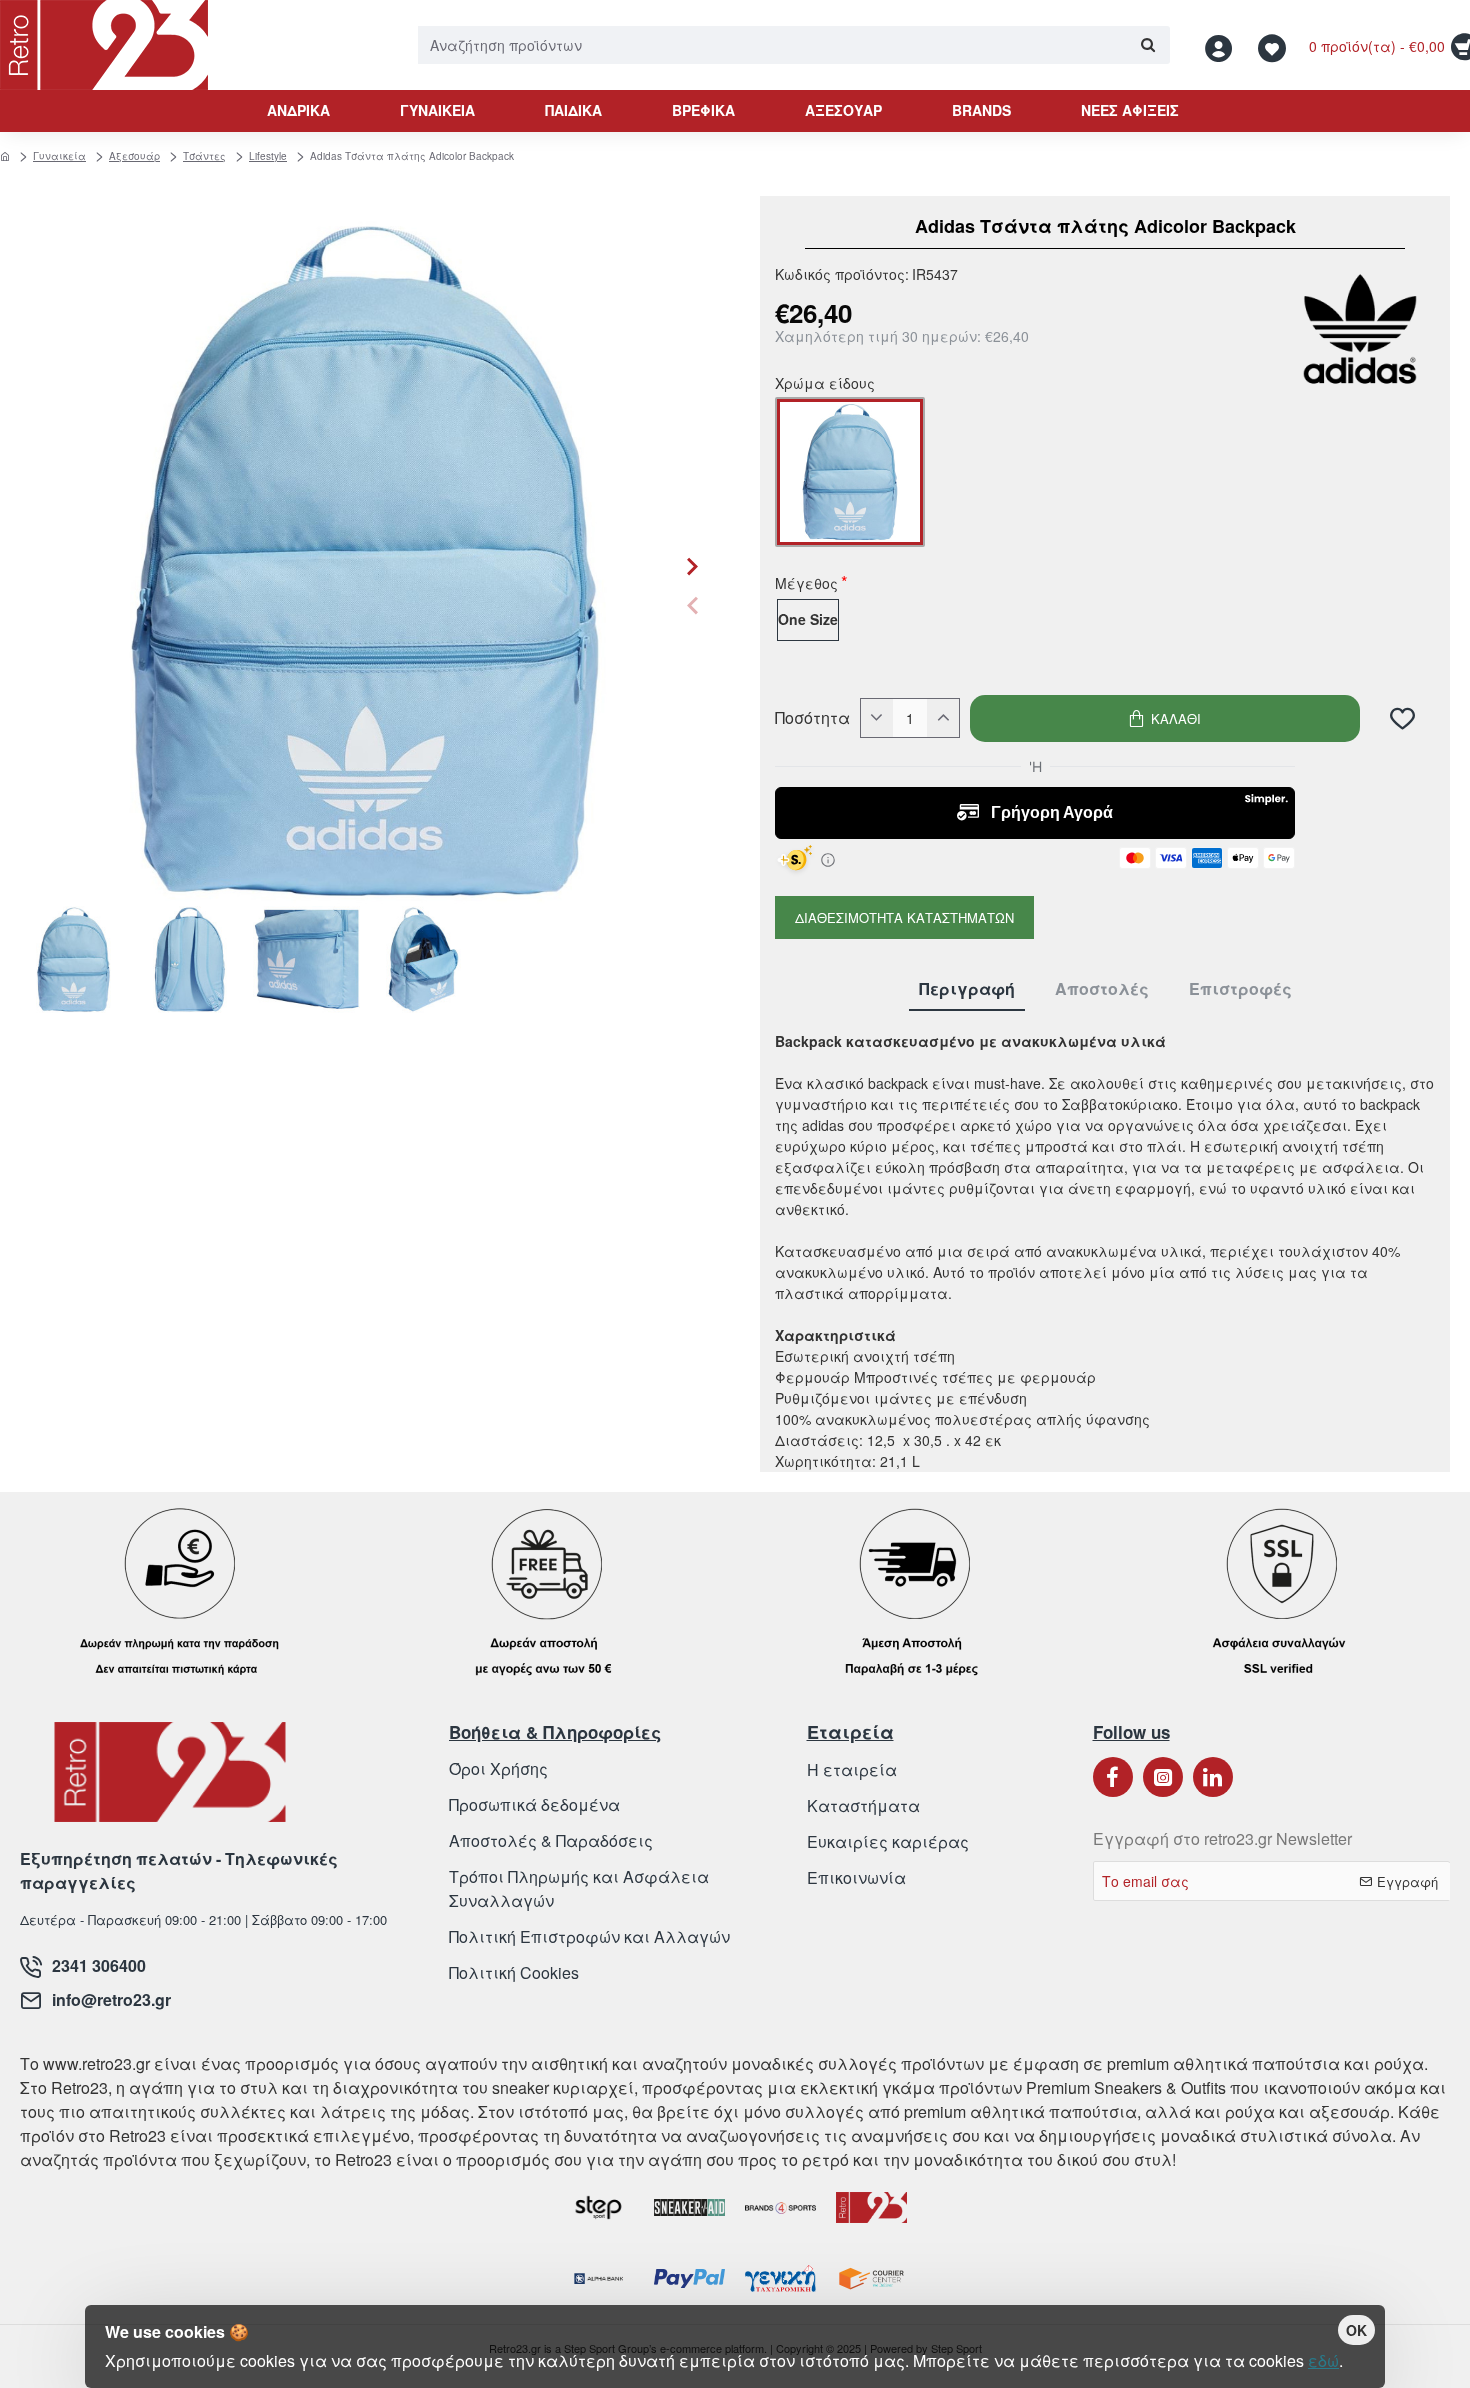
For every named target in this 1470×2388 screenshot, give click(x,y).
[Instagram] (1163, 1777)
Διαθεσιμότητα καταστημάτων (904, 917)
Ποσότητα (812, 718)
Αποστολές (1102, 989)
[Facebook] (1113, 1777)
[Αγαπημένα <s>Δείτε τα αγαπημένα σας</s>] (1274, 45)
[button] (692, 605)
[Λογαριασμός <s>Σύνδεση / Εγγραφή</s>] (1224, 45)
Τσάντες (204, 156)
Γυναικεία (59, 156)
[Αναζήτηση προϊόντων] (1147, 45)
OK (1356, 2330)
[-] (877, 718)
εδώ (1323, 2360)
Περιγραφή (967, 989)
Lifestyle (268, 156)
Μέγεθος (806, 585)
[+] (943, 718)
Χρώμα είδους (825, 385)
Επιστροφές (1240, 989)
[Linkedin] (1213, 1777)
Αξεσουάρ (134, 156)
